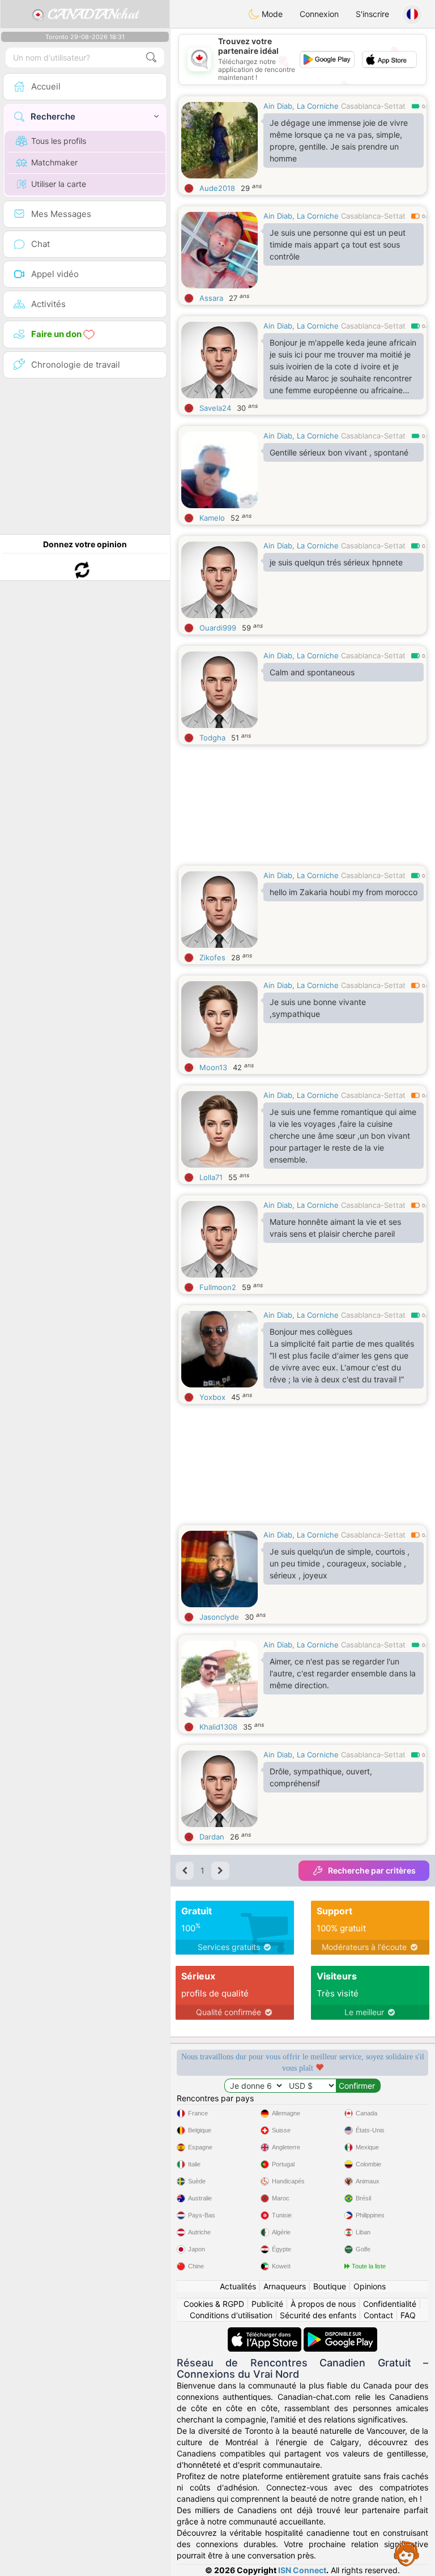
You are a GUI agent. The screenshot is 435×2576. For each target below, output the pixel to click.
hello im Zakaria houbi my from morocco (344, 892)
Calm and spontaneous (312, 672)
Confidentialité (390, 2304)
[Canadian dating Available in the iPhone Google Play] (340, 2333)
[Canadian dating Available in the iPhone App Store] (266, 2333)
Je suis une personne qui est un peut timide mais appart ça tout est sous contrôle (338, 244)
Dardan (212, 1837)
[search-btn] (151, 58)
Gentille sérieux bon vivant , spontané (339, 452)
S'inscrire (372, 14)
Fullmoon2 (218, 1287)
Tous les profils (59, 141)
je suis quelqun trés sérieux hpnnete (336, 562)
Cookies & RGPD (214, 2304)
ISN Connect (302, 2570)
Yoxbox (212, 1397)
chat (93, 14)
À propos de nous (323, 2304)
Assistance (407, 2553)
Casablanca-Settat (373, 106)
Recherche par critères (372, 1870)
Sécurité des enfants (318, 2315)
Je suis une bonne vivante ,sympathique (318, 1008)
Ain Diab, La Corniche (301, 106)
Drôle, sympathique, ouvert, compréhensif (321, 1777)
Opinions (370, 2286)
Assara (211, 298)
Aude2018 (217, 188)
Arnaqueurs (285, 2286)
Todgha (212, 738)
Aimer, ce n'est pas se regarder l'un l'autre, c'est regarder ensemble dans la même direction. (343, 1673)
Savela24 (215, 408)
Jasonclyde (219, 1617)
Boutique (330, 2286)
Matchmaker (54, 162)
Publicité (267, 2304)
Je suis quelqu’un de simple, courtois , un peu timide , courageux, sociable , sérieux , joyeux (340, 1563)
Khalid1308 (218, 1727)
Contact (378, 2315)
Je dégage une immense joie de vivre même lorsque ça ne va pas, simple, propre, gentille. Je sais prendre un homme (339, 140)
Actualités (238, 2286)
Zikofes (212, 957)
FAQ (408, 2315)
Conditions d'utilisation (231, 2315)
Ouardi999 (218, 628)
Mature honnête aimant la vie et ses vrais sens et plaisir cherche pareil (335, 1228)
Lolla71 (211, 1177)
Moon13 (213, 1067)
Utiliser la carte (59, 184)
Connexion (319, 14)
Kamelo (212, 518)
